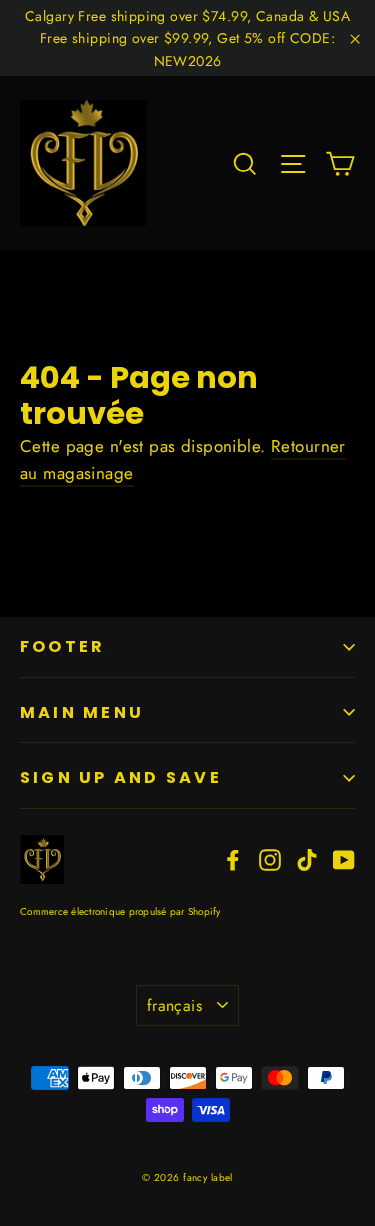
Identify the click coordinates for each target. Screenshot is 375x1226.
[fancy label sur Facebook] (233, 858)
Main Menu (82, 712)
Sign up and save (121, 777)
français (174, 1005)
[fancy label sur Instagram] (270, 858)
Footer (62, 646)
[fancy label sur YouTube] (344, 858)
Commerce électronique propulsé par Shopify (120, 911)
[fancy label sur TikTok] (307, 858)
